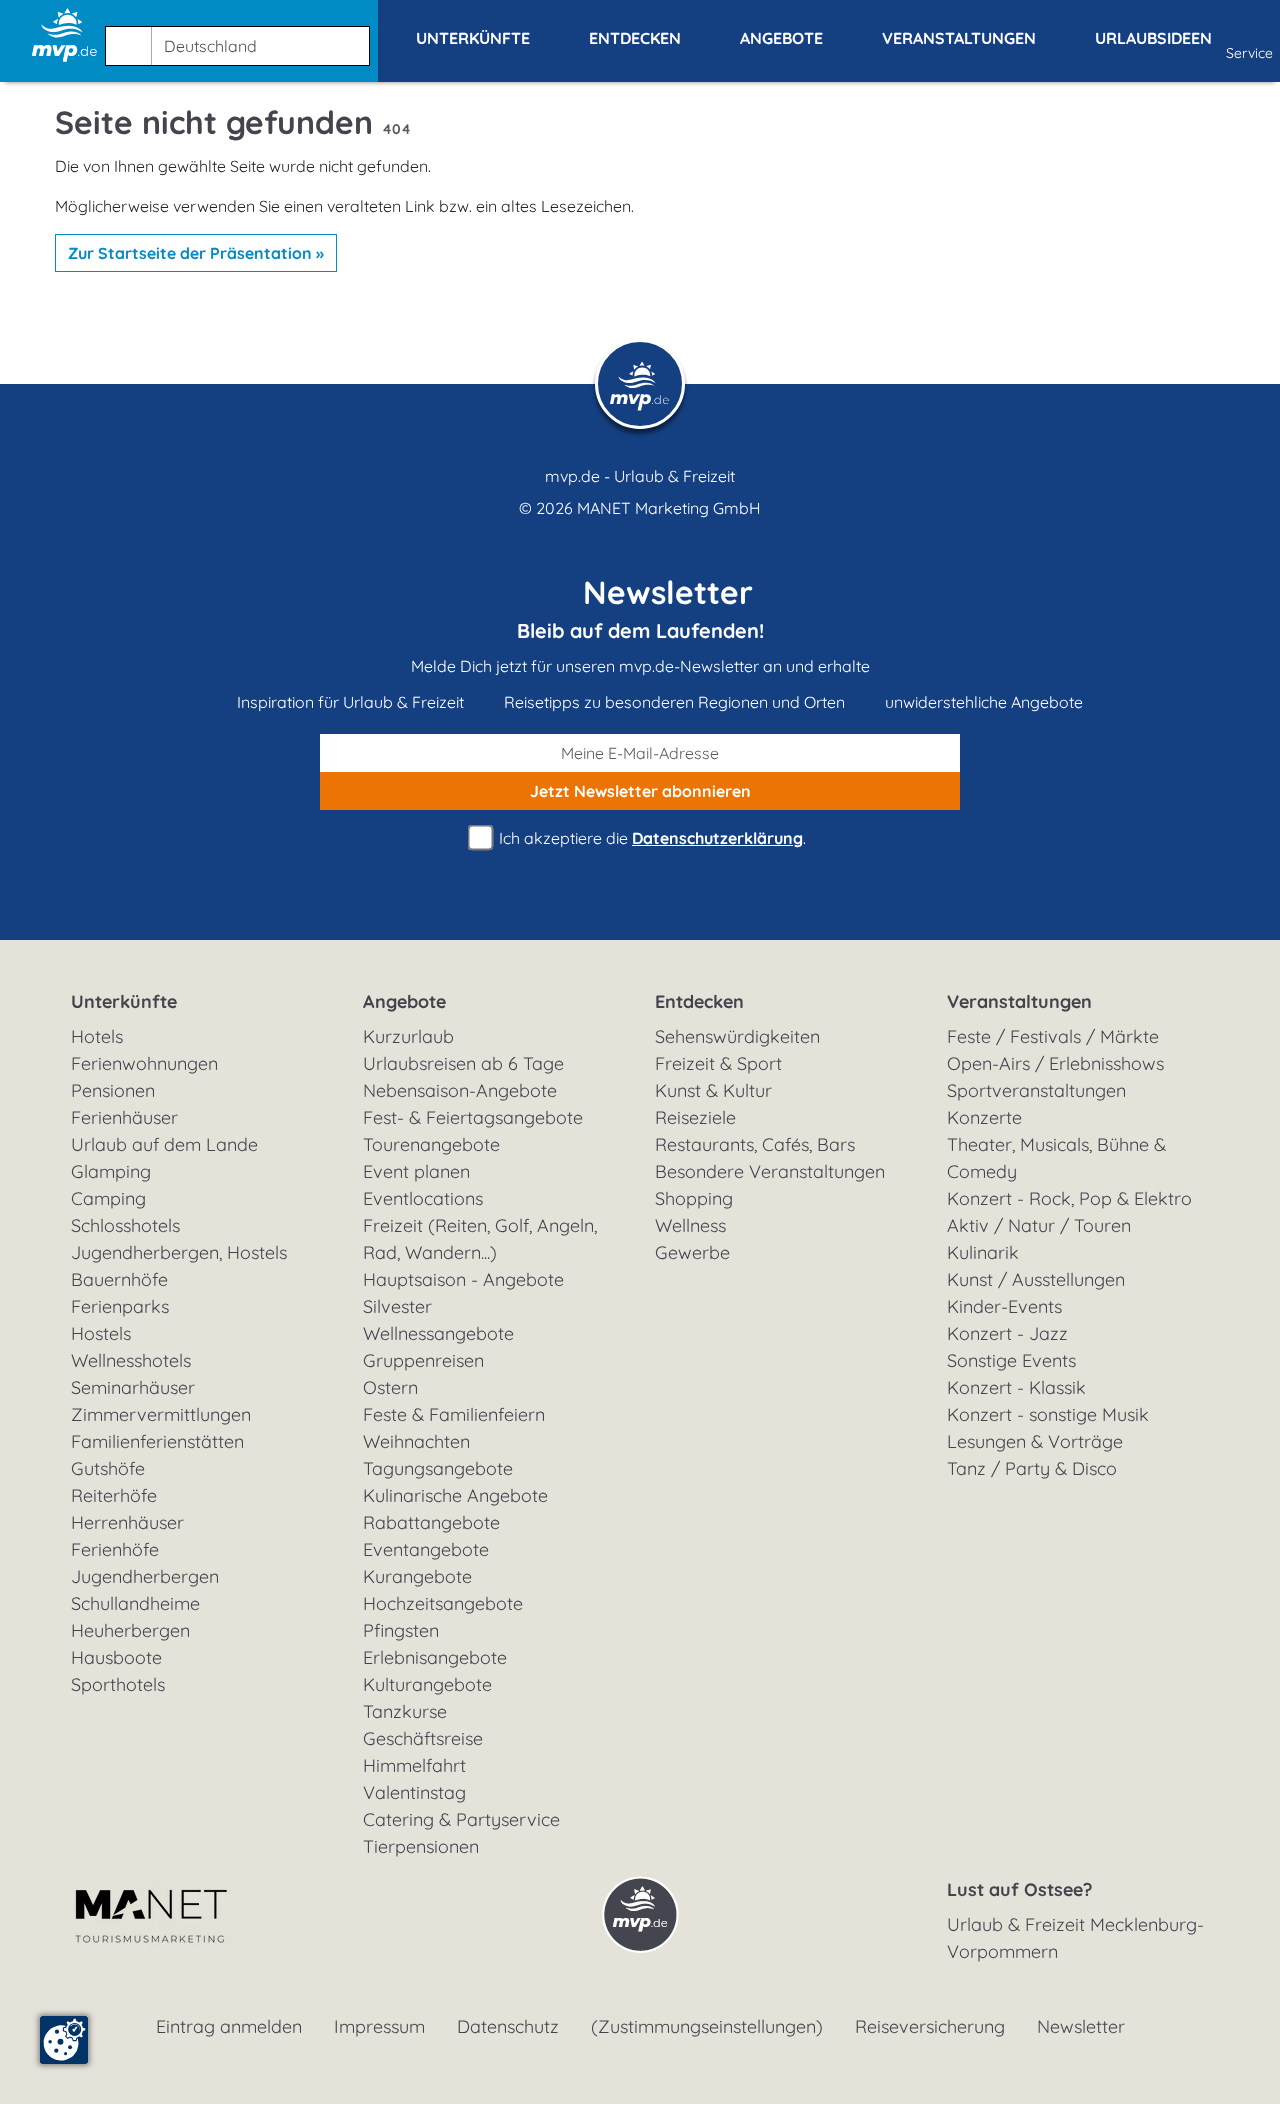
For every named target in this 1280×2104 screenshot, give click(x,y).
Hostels (101, 1333)
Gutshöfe (108, 1468)
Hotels (97, 1036)
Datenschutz (508, 2026)
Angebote (404, 1001)
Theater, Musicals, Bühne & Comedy (1056, 1158)
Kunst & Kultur (713, 1090)
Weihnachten (416, 1441)
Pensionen (113, 1090)
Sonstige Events (1011, 1360)
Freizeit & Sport (718, 1063)
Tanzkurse (405, 1711)
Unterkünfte (124, 1001)
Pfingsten (401, 1630)
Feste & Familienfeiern (454, 1414)
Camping (108, 1198)
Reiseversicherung (930, 2026)
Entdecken (699, 1001)
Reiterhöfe (114, 1495)
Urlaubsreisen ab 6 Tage (463, 1063)
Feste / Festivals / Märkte (1053, 1036)
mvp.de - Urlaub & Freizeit (640, 476)
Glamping (111, 1171)
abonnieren (640, 791)
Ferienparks (120, 1306)
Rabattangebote (431, 1522)
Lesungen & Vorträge (1035, 1441)
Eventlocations (423, 1198)
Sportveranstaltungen (1036, 1090)
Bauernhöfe (119, 1279)
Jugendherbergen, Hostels (179, 1252)
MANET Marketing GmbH (669, 508)
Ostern (390, 1387)
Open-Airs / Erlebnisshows (1055, 1063)
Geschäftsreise (423, 1738)
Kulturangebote (427, 1684)
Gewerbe (692, 1252)
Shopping (694, 1198)
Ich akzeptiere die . (650, 838)
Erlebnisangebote (435, 1657)
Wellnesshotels (131, 1360)
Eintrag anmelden (229, 2026)
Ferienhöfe (115, 1549)
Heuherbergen (130, 1630)
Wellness (690, 1225)
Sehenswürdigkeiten (737, 1036)
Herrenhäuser (127, 1522)
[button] (241, 37)
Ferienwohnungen (144, 1063)
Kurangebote (417, 1576)
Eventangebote (426, 1549)
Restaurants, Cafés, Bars (755, 1144)
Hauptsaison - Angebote (463, 1279)
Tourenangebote (431, 1144)
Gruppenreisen (423, 1360)
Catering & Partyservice (461, 1819)
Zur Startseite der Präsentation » (196, 253)
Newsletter (1081, 2026)
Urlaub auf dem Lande (164, 1144)
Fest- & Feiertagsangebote (473, 1117)
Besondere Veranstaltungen (770, 1171)
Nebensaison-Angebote (460, 1090)
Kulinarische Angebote (455, 1495)
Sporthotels (118, 1684)
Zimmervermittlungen (161, 1414)
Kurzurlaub (408, 1036)
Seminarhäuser (133, 1387)
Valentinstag (414, 1792)
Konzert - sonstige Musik (1048, 1414)
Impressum (379, 2026)
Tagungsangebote (438, 1468)
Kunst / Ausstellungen (1036, 1279)
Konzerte (984, 1117)
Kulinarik (983, 1252)
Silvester (397, 1306)
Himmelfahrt (414, 1765)
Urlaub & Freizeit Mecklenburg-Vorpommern (1075, 1938)
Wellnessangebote (438, 1333)
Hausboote (116, 1657)
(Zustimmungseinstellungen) (707, 2026)
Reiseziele (695, 1117)
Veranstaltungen (1019, 1001)
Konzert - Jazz (1007, 1333)
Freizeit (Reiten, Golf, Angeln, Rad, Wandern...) (480, 1239)
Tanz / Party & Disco (1032, 1468)
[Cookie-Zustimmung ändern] (64, 2040)
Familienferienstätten (157, 1441)
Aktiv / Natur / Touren (1039, 1225)
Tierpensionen (421, 1846)
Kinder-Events (1004, 1306)
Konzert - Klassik (1016, 1387)
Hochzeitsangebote (443, 1603)
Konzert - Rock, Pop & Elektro (1069, 1198)
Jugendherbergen (145, 1576)
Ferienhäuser (124, 1117)
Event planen (416, 1171)
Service (1249, 53)
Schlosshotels (125, 1225)
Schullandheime (135, 1603)
